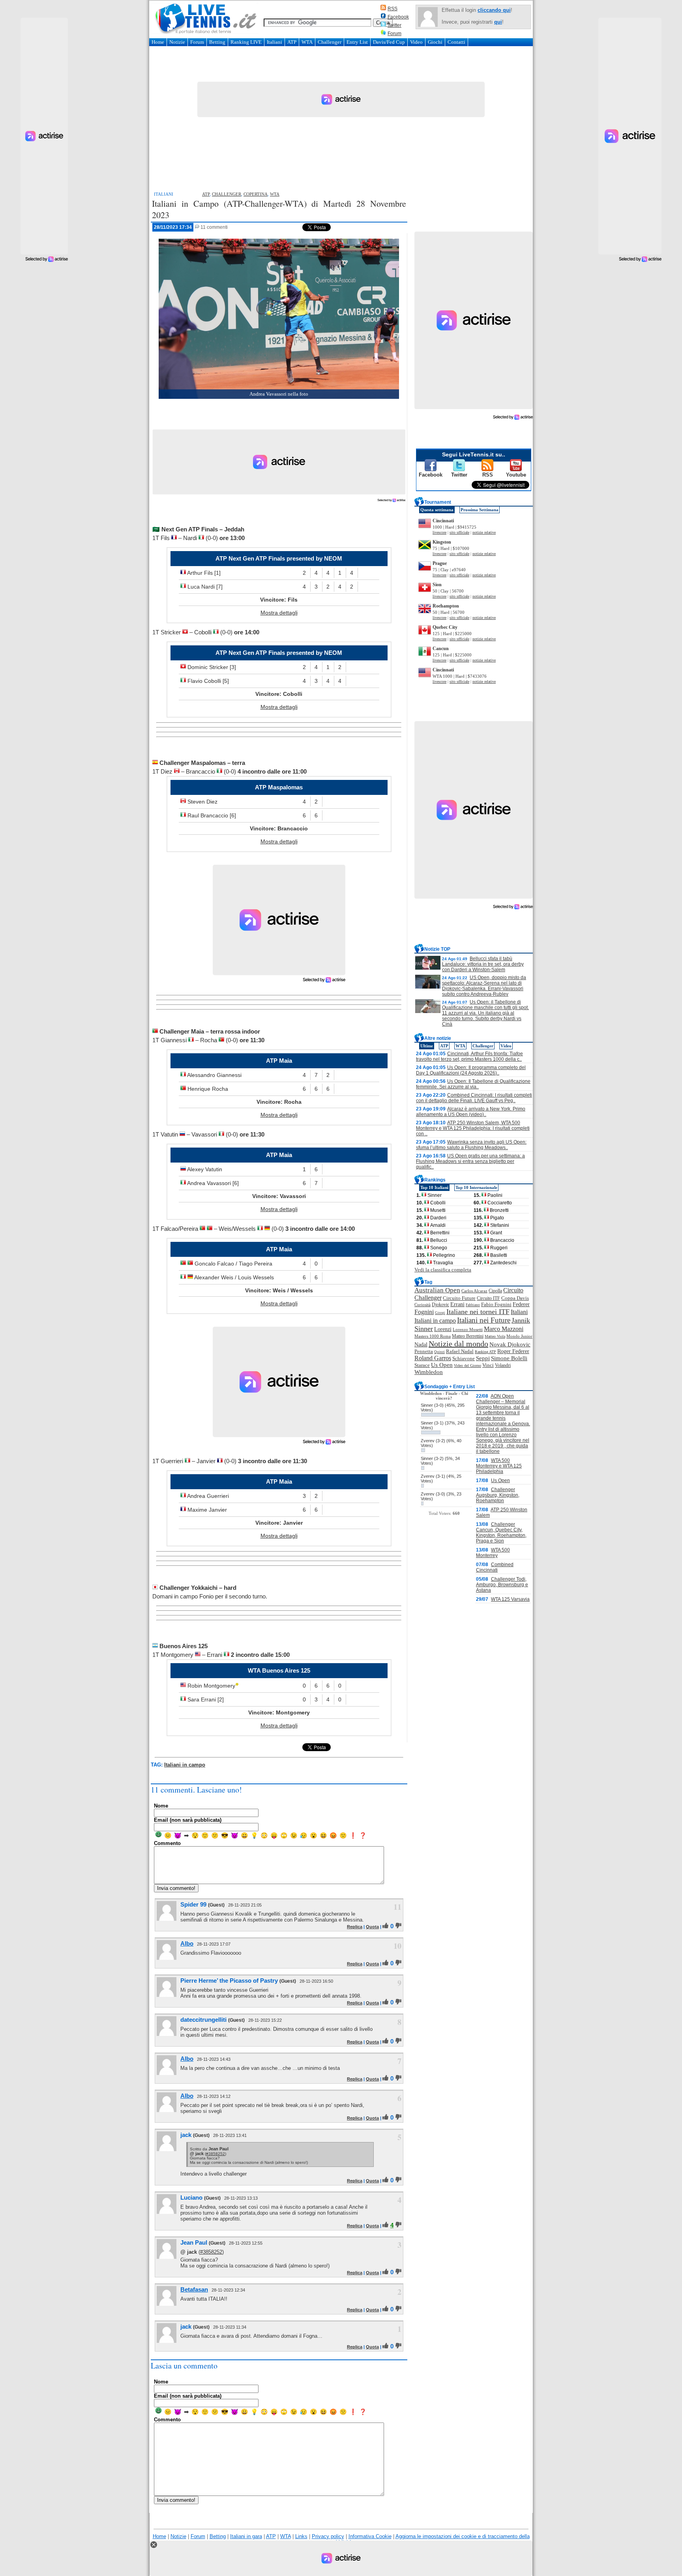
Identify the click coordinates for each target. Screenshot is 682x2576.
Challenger (330, 42)
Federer (521, 1304)
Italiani (274, 42)
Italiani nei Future (484, 1320)
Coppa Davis (515, 1298)
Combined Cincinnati (495, 1567)
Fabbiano (473, 1305)
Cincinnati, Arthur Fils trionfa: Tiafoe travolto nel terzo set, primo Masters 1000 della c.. (469, 1056)
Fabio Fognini (496, 1305)
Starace (422, 1365)
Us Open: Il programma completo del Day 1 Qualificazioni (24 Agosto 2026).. (471, 1070)
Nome (161, 1806)
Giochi (435, 42)
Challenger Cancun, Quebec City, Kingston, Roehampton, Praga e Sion (501, 1533)
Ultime (427, 1046)
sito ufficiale (459, 532)
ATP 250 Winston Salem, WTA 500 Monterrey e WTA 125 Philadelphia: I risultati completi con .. (473, 1128)
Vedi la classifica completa (443, 1270)
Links (301, 2536)
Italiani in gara (246, 2536)
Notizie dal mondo (458, 1344)
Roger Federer (513, 1351)
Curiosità (423, 1305)
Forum (394, 34)
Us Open (442, 1365)
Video (416, 42)
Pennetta (424, 1351)
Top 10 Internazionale (476, 1187)
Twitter (394, 25)
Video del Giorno (467, 1366)
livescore (439, 532)
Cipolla (495, 1291)
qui (498, 22)
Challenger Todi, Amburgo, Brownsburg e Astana (502, 1585)
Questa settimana (437, 510)
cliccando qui (494, 10)
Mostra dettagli (279, 613)
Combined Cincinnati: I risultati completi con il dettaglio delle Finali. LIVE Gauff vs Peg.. (474, 1098)
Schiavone (464, 1359)
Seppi (483, 1358)
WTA (307, 42)
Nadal (421, 1345)
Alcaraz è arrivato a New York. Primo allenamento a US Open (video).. (471, 1112)
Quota (372, 1927)
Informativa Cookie (370, 2536)
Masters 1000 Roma (433, 1336)
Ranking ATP (485, 1352)
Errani (457, 1304)
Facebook (398, 17)
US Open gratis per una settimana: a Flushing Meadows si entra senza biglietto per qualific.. (470, 1161)
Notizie (177, 42)
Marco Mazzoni (504, 1329)
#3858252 (215, 2154)
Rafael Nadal (460, 1351)
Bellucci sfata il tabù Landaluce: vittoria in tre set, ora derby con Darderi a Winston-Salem (483, 964)
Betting (217, 42)
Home (158, 42)
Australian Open (437, 1290)
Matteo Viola (495, 1336)
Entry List (357, 42)
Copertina (256, 194)
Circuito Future (459, 1298)
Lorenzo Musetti (468, 1330)
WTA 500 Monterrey (493, 1553)
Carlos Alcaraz (474, 1291)
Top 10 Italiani (434, 1187)
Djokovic (440, 1305)
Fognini (424, 1312)
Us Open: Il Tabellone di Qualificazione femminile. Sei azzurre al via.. (473, 1084)
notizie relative (484, 532)
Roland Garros (433, 1358)
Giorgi (440, 1313)
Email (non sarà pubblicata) (188, 1820)
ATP (292, 42)
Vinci (488, 1365)
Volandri (503, 1365)
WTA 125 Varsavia (510, 1599)
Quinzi (439, 1352)
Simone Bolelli (509, 1358)
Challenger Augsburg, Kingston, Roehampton (498, 1495)
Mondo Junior (519, 1336)
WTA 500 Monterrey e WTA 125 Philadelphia (499, 1466)
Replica (355, 1927)
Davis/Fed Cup (389, 42)
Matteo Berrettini (468, 1336)
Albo (187, 1943)
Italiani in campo (185, 1765)
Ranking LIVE (246, 42)
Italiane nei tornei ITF (478, 1312)
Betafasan (194, 2289)
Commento (167, 1843)
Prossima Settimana (480, 510)
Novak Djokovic (510, 1344)
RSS (393, 9)
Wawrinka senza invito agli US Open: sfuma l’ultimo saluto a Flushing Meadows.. (471, 1145)
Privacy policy (328, 2536)
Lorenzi (443, 1329)
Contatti (456, 42)
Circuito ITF (488, 1298)
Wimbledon (429, 1372)
